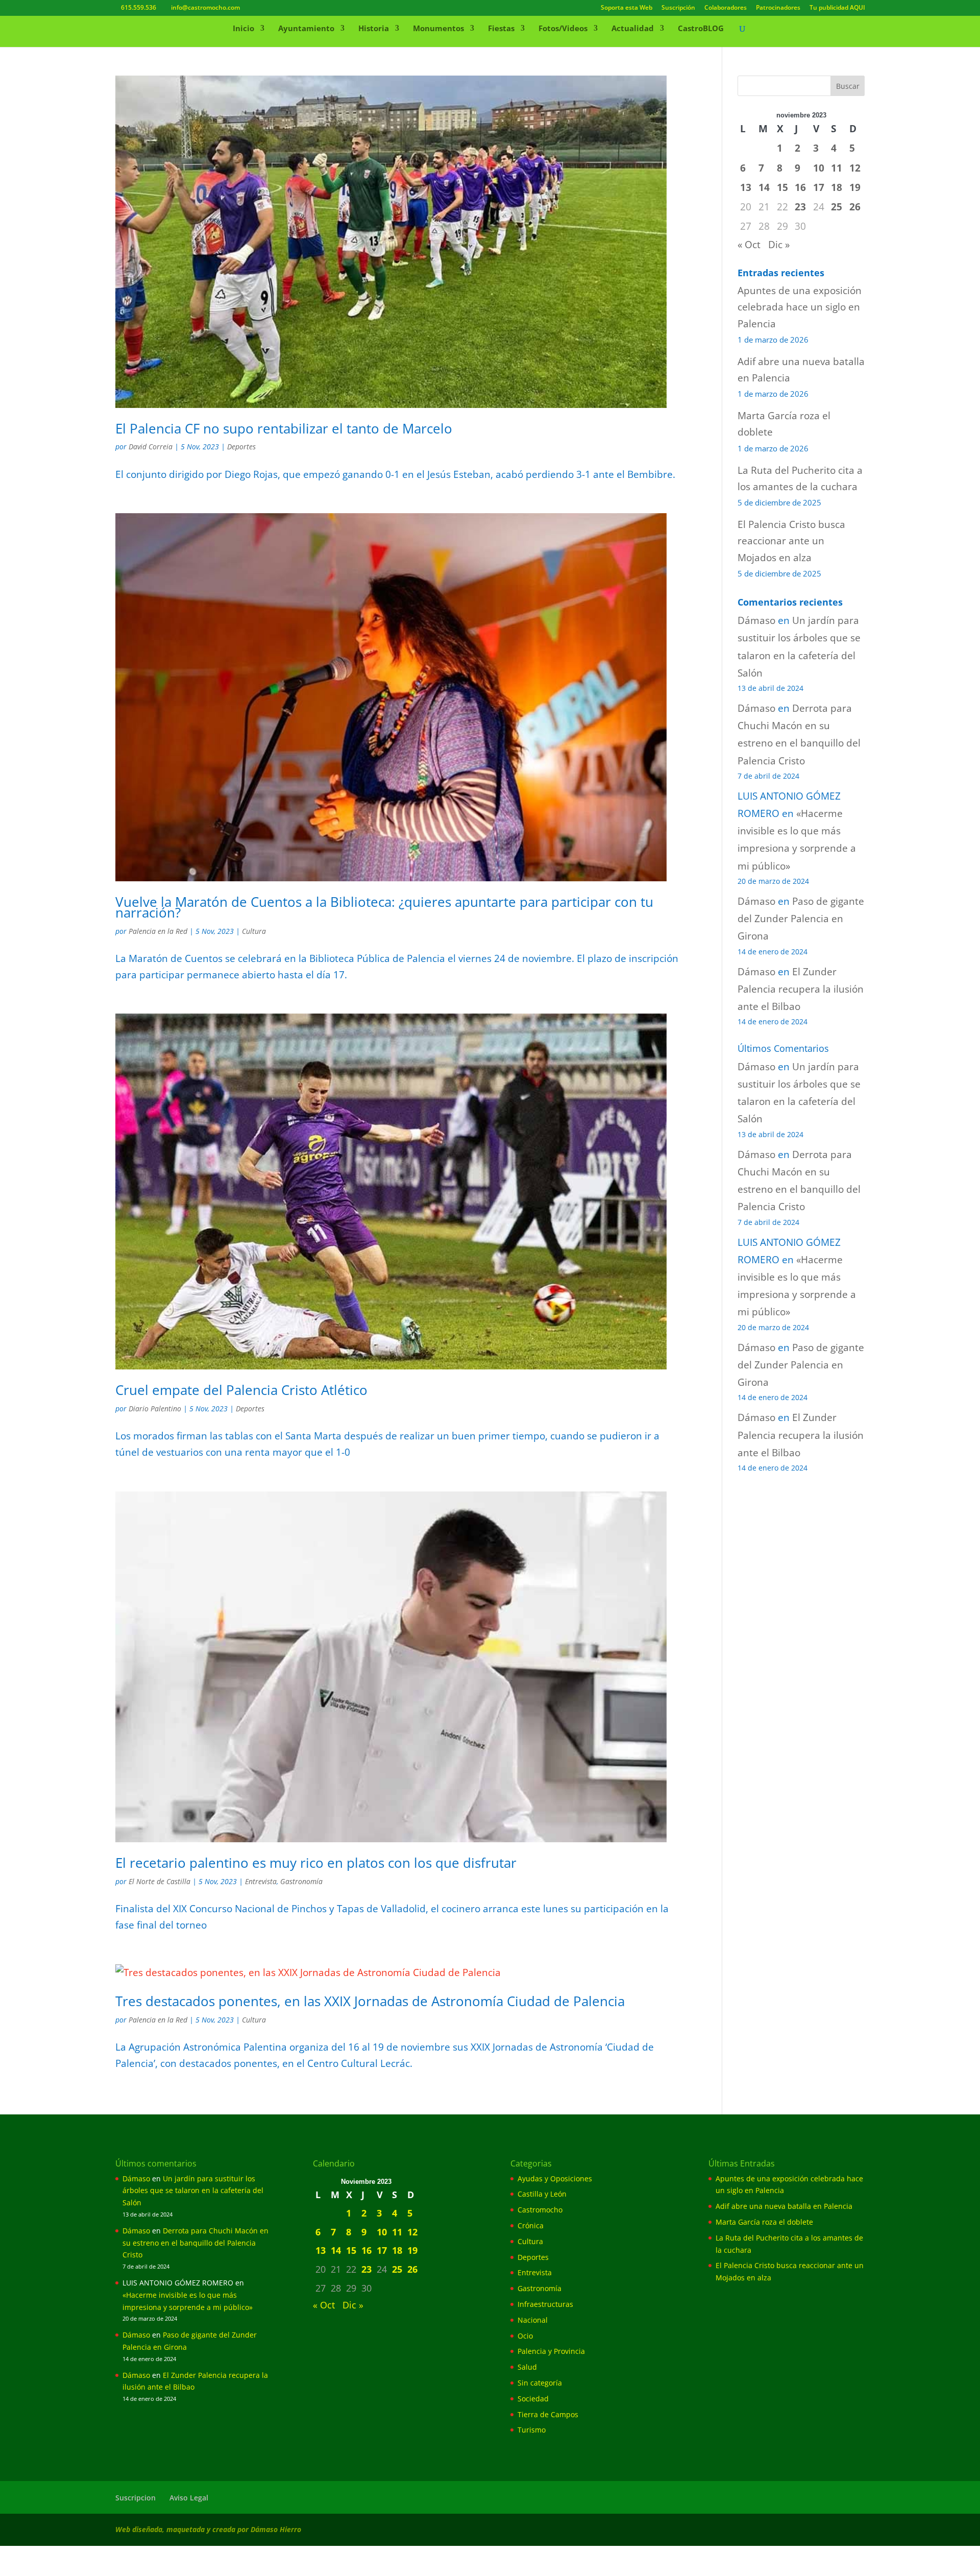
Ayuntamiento (306, 29)
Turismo (532, 2430)
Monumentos (438, 29)
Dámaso (756, 620)
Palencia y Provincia (551, 2351)
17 (819, 187)
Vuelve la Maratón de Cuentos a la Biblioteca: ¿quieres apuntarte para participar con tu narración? (384, 907)
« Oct (749, 245)
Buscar (848, 86)
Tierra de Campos (548, 2414)
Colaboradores (726, 8)
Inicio (243, 29)
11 (837, 168)
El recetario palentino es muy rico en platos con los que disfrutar (316, 1863)
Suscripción (678, 8)
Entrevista (261, 1881)
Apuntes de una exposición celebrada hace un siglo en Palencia (800, 307)
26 (855, 207)
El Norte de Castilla (160, 1881)
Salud (527, 2367)
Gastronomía (301, 1881)
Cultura (254, 931)
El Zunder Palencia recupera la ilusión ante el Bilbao (801, 989)
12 (855, 168)
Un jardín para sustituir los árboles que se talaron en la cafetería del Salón (193, 2191)
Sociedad (533, 2399)
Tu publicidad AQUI (837, 8)
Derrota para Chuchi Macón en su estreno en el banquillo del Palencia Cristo (195, 2243)
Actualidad (633, 29)
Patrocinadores (778, 8)
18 (837, 187)
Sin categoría (540, 2383)
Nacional (533, 2320)
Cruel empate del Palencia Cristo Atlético (241, 1390)
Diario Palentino (155, 1409)
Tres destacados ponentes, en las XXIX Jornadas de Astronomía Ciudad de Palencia (370, 2001)
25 (837, 207)
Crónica (531, 2225)
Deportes (241, 447)
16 (800, 187)
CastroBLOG (701, 29)
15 (782, 187)
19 (855, 187)
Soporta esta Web (627, 8)
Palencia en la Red (158, 931)
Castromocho (540, 2210)
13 (746, 187)
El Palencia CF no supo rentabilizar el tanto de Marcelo (284, 428)
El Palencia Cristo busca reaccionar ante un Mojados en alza (791, 541)
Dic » (779, 245)
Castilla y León (542, 2194)
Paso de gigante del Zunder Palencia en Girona (801, 919)
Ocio (525, 2336)
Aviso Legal (189, 2498)
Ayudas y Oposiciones (555, 2178)
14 (764, 187)
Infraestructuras (545, 2304)
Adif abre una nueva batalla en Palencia (784, 2206)
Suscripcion (136, 2498)
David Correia (151, 447)
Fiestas (501, 29)
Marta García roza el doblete (764, 2222)
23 (800, 207)
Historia (374, 29)
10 (819, 168)
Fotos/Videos (563, 29)
